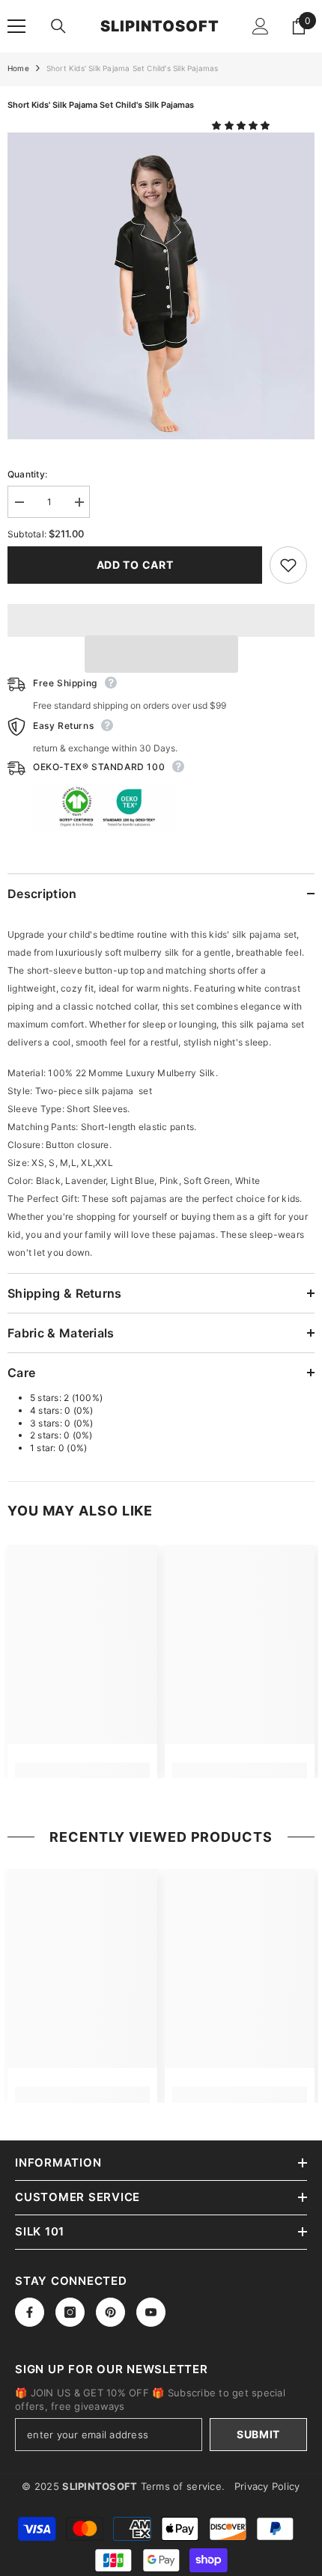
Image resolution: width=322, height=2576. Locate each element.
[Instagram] (70, 2312)
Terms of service (181, 2486)
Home (18, 68)
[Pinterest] (110, 2312)
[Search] (58, 26)
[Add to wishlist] (288, 565)
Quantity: (27, 474)
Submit (258, 2434)
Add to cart (135, 565)
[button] (242, 125)
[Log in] (261, 26)
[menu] (16, 26)
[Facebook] (30, 2312)
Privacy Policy (267, 2486)
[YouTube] (151, 2312)
